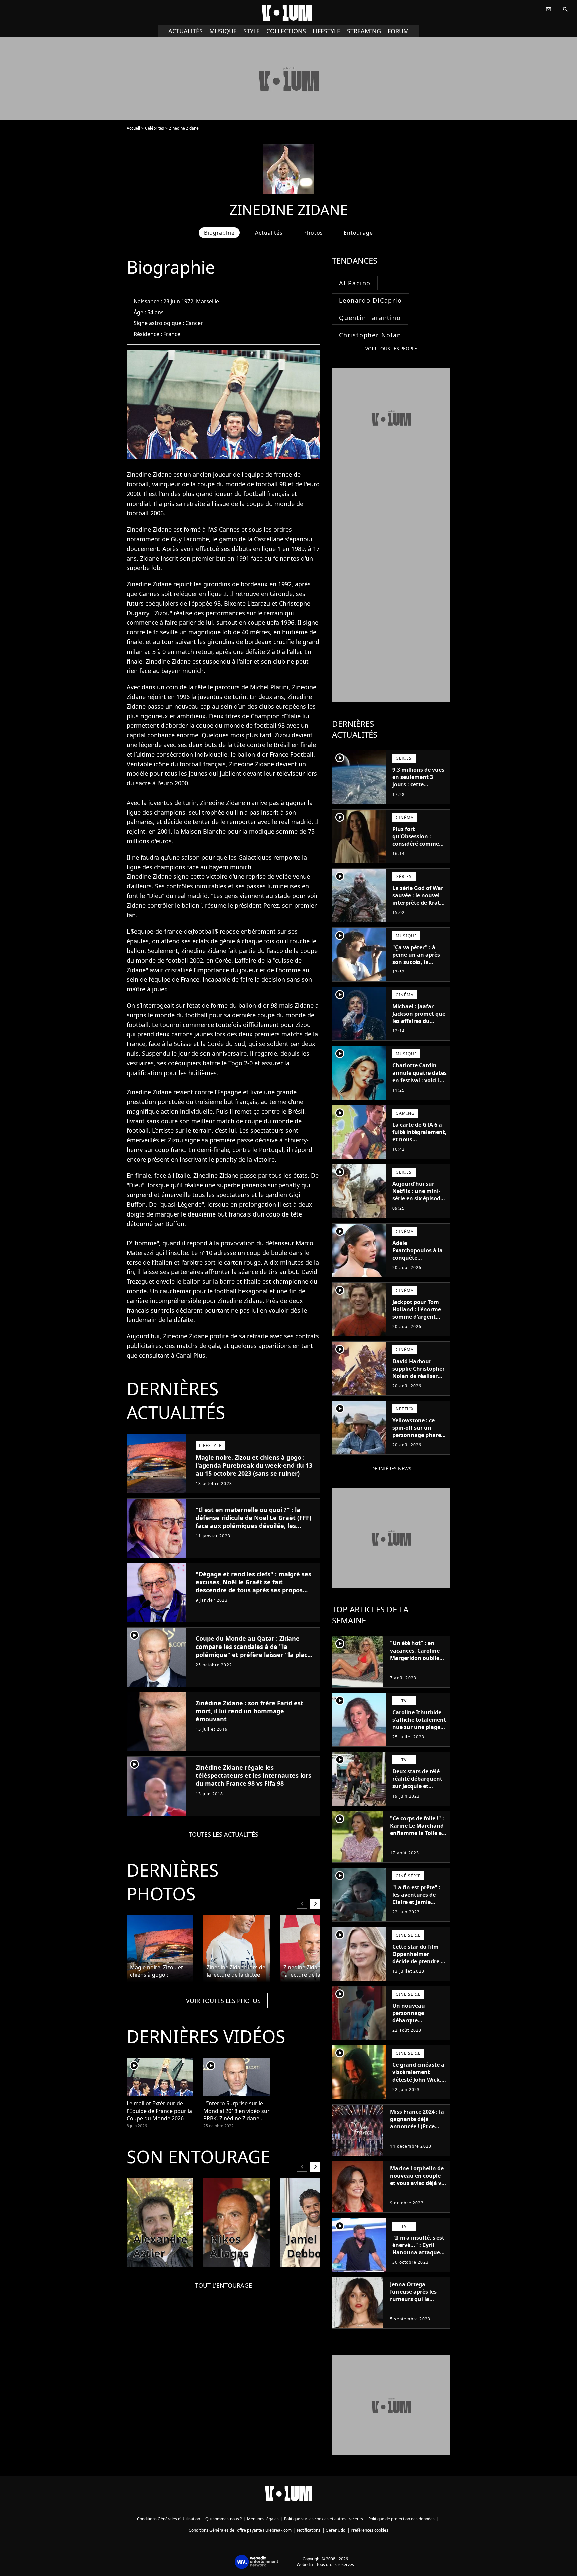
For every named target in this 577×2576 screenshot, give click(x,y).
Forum (398, 31)
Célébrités (154, 128)
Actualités (185, 31)
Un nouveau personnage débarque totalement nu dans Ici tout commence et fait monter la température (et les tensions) (419, 2031)
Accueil (133, 128)
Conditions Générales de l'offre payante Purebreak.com (240, 2530)
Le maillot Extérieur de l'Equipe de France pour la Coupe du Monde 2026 (159, 2111)
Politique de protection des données (402, 2519)
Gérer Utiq (335, 2530)
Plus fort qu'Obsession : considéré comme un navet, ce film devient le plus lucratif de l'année (416, 847)
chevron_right (315, 1904)
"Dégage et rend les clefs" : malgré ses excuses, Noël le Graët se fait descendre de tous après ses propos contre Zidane (253, 1586)
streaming (364, 31)
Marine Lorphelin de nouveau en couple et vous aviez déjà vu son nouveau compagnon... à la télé (418, 2187)
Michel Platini (269, 687)
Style (252, 31)
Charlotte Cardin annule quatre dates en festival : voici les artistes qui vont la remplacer (420, 1080)
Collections (286, 31)
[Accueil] (288, 13)
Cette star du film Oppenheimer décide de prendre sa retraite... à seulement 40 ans (420, 1961)
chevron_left (302, 1904)
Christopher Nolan (370, 335)
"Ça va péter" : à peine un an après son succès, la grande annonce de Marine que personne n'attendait (418, 969)
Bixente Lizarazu (247, 603)
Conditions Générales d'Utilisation (168, 2519)
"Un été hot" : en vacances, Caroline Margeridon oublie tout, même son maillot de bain (415, 1658)
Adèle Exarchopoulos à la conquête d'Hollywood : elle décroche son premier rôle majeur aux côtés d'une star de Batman (419, 1269)
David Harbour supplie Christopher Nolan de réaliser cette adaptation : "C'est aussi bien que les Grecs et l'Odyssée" (419, 1383)
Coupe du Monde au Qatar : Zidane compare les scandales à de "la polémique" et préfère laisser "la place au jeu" (253, 1651)
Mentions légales (263, 2519)
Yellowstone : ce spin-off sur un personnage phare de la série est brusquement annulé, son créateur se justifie (417, 1442)
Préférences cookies (369, 2530)
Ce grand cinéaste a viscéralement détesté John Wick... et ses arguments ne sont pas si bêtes (419, 2080)
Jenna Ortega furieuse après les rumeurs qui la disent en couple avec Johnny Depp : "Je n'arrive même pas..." (415, 2306)
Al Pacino (355, 283)
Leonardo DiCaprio (370, 300)
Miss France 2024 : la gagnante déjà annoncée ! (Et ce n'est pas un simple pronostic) (417, 2126)
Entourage (358, 233)
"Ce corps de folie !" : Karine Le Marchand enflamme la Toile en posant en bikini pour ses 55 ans (418, 1833)
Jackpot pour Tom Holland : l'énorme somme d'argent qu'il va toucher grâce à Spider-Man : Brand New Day (419, 1320)
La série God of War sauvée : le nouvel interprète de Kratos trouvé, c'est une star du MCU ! (419, 903)
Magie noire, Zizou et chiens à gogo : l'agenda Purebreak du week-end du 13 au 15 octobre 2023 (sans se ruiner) (254, 1465)
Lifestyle (326, 31)
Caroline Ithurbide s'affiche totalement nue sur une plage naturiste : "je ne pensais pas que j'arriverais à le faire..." (419, 1734)
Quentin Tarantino (370, 318)
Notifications (309, 2530)
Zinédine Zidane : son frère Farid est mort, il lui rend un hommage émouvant (249, 1711)
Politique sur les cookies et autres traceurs (324, 2519)
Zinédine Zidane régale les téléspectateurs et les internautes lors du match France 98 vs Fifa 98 (253, 1775)
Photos (313, 233)
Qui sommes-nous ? (224, 2519)
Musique (223, 31)
